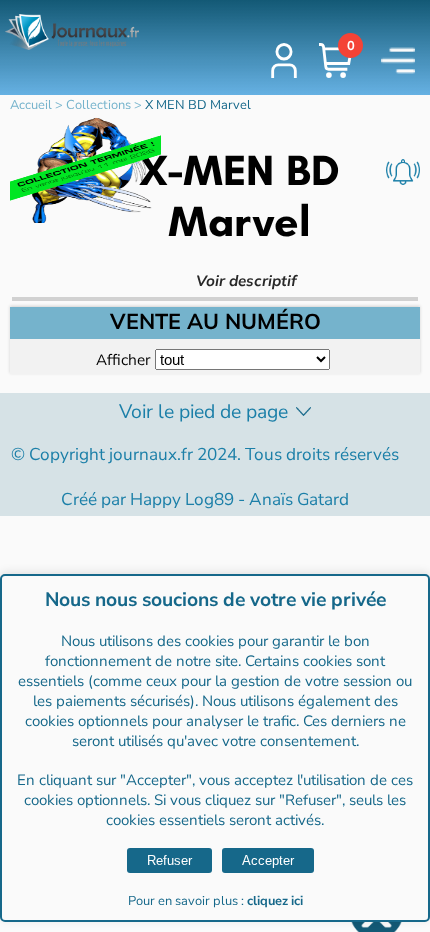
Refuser (169, 860)
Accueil (31, 105)
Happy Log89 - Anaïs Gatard (239, 499)
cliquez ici (275, 901)
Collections (98, 105)
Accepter (268, 860)
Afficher (123, 359)
